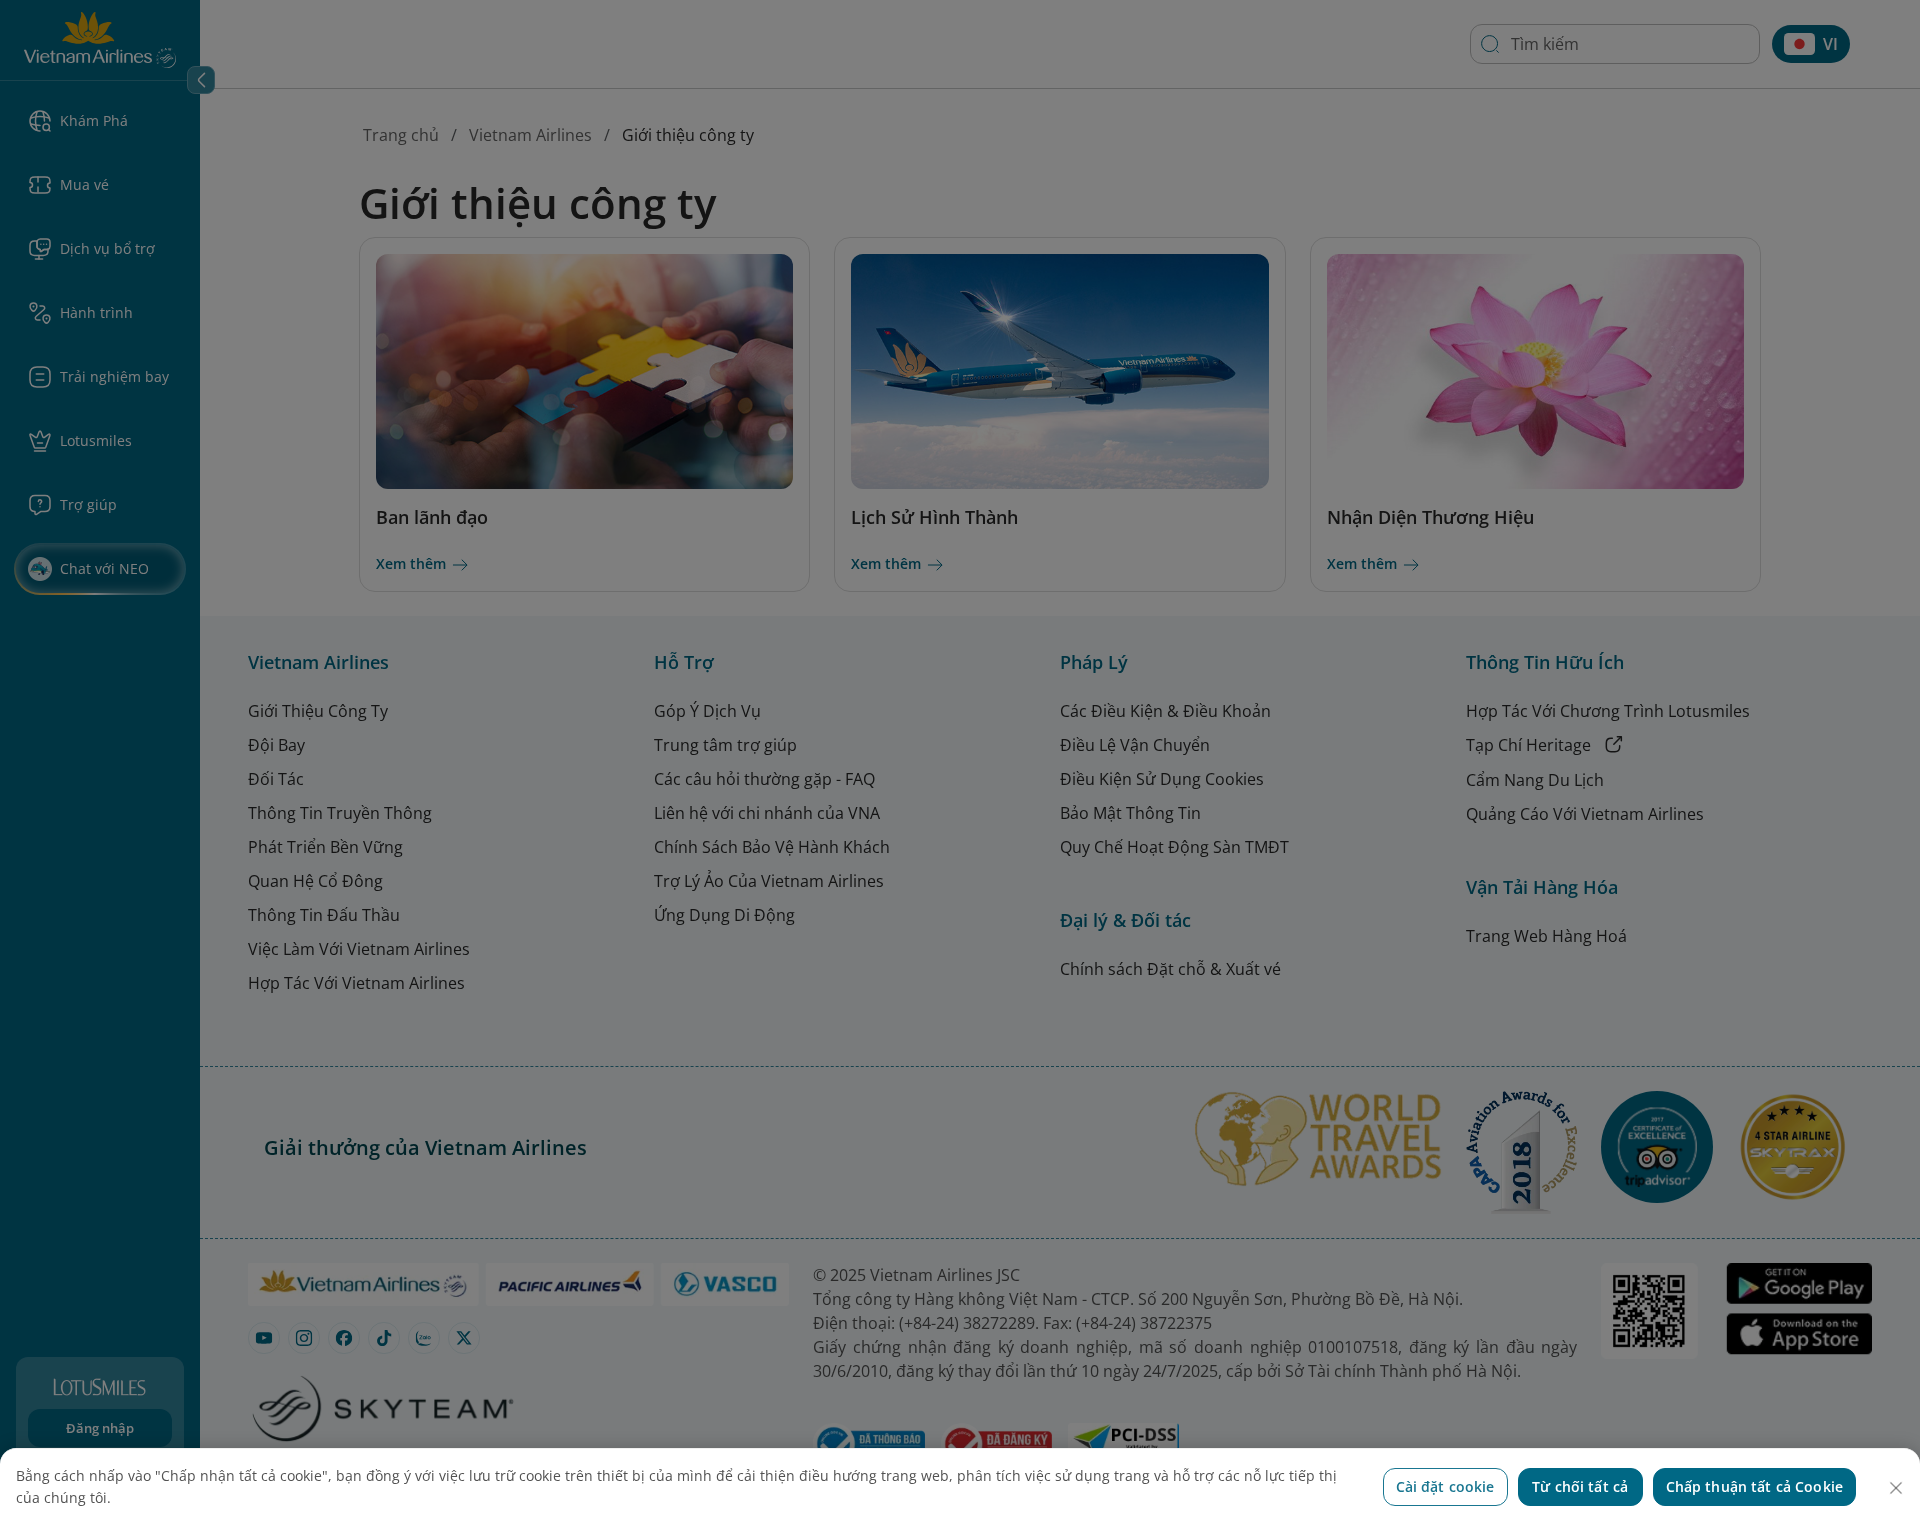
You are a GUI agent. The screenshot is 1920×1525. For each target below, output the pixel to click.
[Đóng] (1896, 1488)
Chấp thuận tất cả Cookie (1754, 1486)
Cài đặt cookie (1445, 1486)
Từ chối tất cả (1580, 1486)
